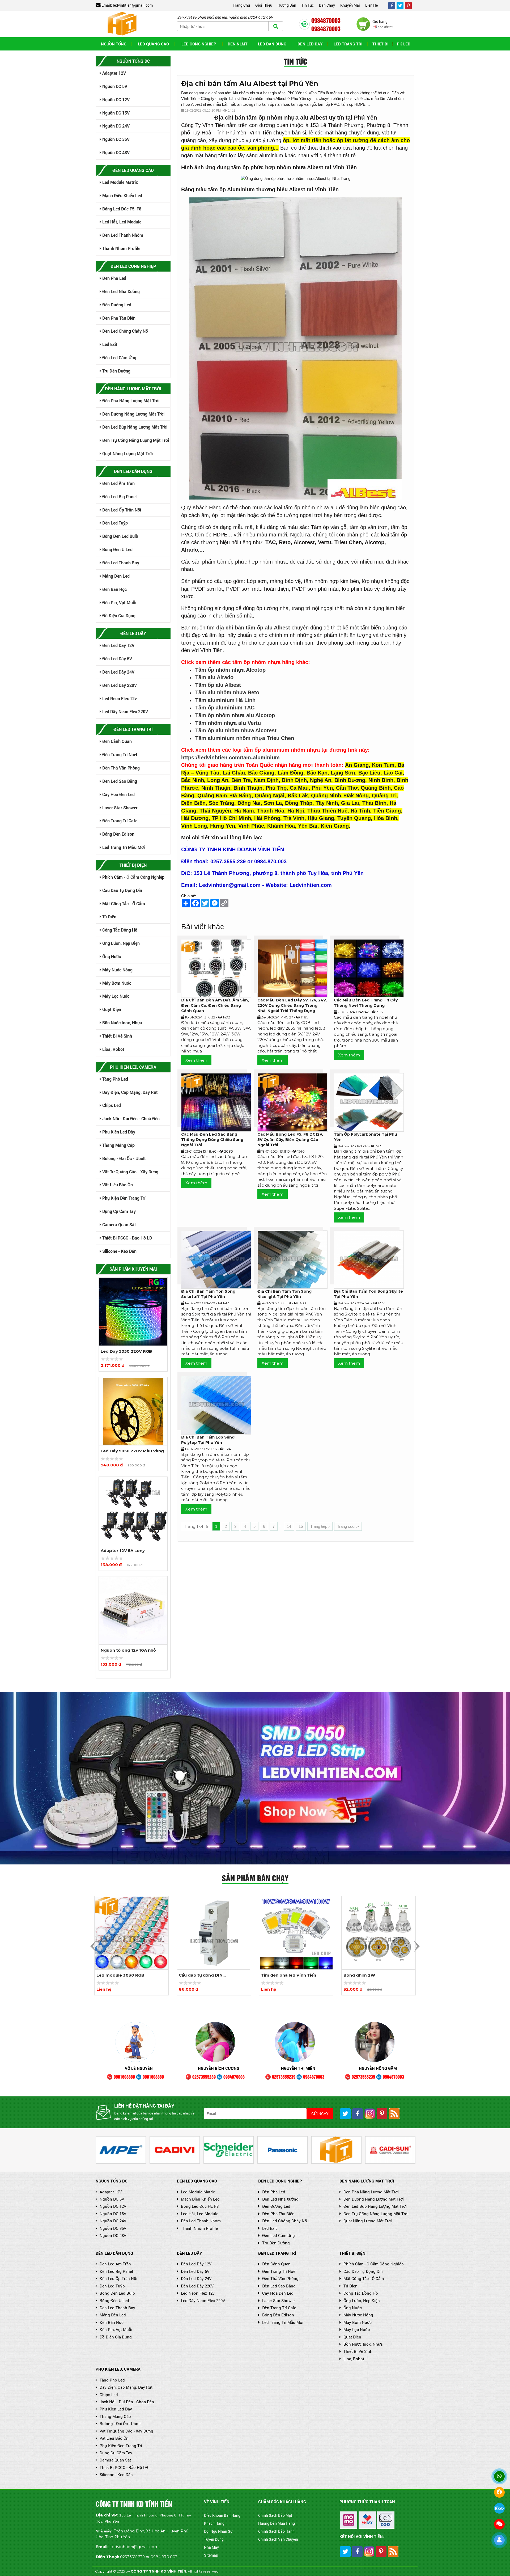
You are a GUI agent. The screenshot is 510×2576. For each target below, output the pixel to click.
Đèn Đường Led (116, 305)
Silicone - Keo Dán (119, 1251)
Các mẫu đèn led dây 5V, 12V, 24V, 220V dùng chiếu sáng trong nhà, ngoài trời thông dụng (292, 1005)
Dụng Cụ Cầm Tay (118, 1211)
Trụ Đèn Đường (116, 371)
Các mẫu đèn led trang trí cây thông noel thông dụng (366, 1003)
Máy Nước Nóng (117, 970)
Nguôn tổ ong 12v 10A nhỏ (128, 1551)
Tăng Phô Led (115, 1079)
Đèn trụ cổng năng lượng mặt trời (135, 440)
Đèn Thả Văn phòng (120, 768)
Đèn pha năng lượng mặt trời (130, 401)
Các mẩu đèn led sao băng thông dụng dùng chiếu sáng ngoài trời (212, 1140)
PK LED (404, 44)
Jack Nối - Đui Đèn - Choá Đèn (130, 1118)
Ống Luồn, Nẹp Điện (120, 943)
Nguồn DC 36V (115, 139)
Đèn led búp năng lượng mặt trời (134, 427)
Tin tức (308, 5)
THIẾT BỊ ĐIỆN (352, 2253)
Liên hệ (371, 5)
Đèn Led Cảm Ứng (119, 358)
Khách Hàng (214, 2523)
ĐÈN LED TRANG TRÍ (277, 2253)
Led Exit (109, 344)
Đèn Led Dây (310, 44)
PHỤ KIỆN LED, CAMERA (118, 2369)
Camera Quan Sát (119, 1224)
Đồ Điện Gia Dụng (118, 616)
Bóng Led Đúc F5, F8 (121, 209)
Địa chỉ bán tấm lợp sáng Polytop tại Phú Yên (208, 1440)
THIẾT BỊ (380, 44)
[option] (133, 1324)
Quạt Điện (111, 1009)
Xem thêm (196, 1060)
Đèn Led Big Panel (119, 496)
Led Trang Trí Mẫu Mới (123, 847)
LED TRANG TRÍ (348, 44)
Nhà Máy (211, 2547)
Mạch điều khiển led (122, 195)
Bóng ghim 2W (277, 1975)
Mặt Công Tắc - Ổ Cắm (123, 904)
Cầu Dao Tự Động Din (122, 890)
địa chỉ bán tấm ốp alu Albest (253, 628)
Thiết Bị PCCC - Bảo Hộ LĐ (127, 1238)
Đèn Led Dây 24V (118, 672)
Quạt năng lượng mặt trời (127, 453)
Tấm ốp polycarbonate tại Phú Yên (365, 1137)
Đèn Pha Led (114, 278)
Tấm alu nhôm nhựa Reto (227, 692)
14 (289, 1526)
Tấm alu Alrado (214, 677)
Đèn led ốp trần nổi (121, 510)
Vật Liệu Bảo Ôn (117, 1185)
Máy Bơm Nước (116, 983)
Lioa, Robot (113, 1049)
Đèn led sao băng (119, 781)
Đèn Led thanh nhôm (122, 235)
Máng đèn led (115, 576)
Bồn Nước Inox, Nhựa (122, 1023)
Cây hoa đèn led (118, 794)
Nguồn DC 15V (115, 113)
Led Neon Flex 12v (119, 698)
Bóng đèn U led (117, 549)
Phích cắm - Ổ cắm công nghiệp (133, 877)
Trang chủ (241, 5)
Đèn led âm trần (118, 483)
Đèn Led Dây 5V (117, 659)
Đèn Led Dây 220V (119, 685)
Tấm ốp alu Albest (218, 685)
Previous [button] (93, 1946)
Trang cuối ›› (348, 1526)
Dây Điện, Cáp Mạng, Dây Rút (129, 1092)
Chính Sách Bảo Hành (276, 2531)
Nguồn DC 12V (115, 100)
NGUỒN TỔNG (114, 44)
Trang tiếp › (320, 1526)
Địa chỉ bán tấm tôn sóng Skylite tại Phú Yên (368, 1294)
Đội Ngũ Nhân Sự (218, 2531)
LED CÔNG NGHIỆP (199, 44)
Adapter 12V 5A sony (123, 1451)
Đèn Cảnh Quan (116, 741)
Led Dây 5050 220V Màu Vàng (132, 1351)
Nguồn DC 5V (114, 86)
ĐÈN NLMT (238, 44)
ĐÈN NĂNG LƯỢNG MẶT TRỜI (367, 2181)
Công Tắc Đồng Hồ (119, 930)
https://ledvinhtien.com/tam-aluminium (230, 758)
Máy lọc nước (115, 996)
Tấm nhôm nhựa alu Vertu (228, 723)
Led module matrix (120, 182)
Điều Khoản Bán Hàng (222, 2515)
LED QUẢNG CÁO (153, 44)
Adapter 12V (114, 73)
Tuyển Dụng (214, 2539)
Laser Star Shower (119, 808)
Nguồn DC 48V (115, 152)
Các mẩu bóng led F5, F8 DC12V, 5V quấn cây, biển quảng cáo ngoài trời (290, 1140)
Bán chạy (327, 5)
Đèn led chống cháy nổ (125, 331)
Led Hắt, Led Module (121, 222)
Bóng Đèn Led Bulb (120, 536)
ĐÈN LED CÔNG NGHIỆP (280, 2181)
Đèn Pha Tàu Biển (118, 318)
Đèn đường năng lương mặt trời (133, 414)
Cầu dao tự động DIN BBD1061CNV (118, 1976)
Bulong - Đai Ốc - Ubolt (124, 1158)
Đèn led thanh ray (120, 563)
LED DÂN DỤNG (272, 44)
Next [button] (417, 1946)
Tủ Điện (109, 917)
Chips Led (111, 1105)
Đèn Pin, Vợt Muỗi (119, 602)
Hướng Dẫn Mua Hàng (277, 2523)
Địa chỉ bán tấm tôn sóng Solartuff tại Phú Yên (208, 1294)
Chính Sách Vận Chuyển (278, 2539)
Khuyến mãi (350, 5)
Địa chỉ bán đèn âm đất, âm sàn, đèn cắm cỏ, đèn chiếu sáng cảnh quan (215, 1005)
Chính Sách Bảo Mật (275, 2515)
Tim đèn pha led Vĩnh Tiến (206, 1975)
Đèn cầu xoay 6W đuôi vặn (371, 1975)
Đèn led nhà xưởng (120, 291)
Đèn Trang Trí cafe (119, 821)
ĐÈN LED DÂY (189, 2253)
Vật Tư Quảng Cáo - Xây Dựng (130, 1172)
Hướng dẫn (287, 5)
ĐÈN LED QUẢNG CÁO (197, 2181)
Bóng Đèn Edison (118, 834)
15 (301, 1526)
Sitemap (211, 2555)
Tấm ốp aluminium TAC (225, 708)
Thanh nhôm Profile (121, 248)
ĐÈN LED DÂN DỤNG (114, 2253)
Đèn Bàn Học (114, 589)
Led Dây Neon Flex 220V (125, 711)
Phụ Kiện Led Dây (118, 1132)
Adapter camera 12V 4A (126, 1650)
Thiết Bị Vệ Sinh (117, 1036)
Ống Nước (111, 956)
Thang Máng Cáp (118, 1145)
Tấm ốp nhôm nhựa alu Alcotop (235, 715)
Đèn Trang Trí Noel (119, 754)
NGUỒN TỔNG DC (112, 2181)
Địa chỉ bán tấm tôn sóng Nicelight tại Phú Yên (284, 1294)
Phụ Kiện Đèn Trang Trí (123, 1198)
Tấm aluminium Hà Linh (225, 700)
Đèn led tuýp (114, 523)
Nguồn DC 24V (115, 126)
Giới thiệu (264, 5)
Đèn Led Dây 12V (118, 645)
